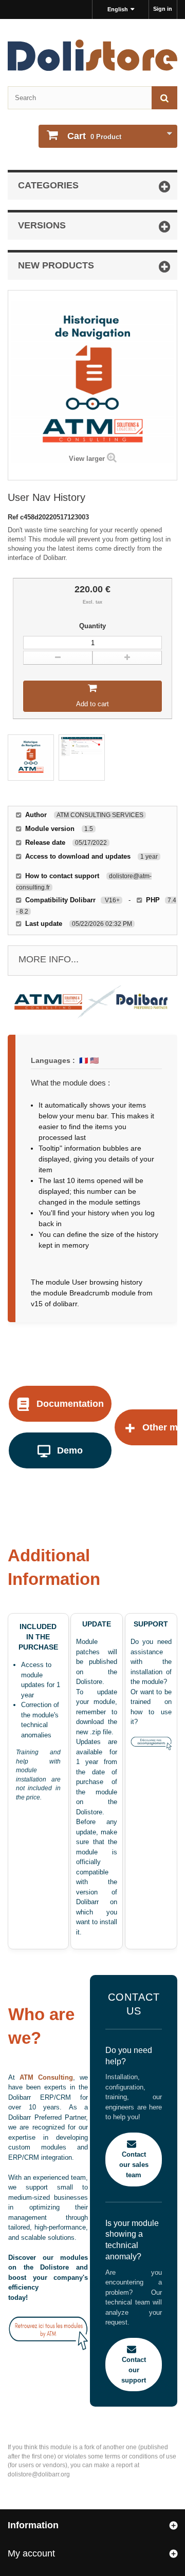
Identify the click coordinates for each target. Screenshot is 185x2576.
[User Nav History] (31, 758)
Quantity (92, 626)
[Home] (92, 55)
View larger (87, 459)
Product (94, 136)
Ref (14, 517)
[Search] (164, 98)
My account (31, 2553)
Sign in (163, 9)
